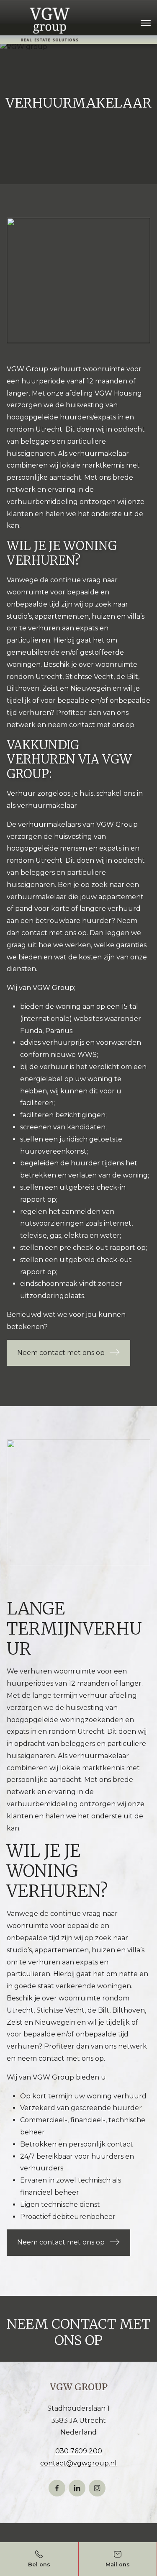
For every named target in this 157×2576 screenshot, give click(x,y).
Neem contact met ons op (61, 1353)
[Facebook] (57, 2488)
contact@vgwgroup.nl (78, 2463)
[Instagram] (97, 2488)
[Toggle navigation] (145, 23)
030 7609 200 (79, 2451)
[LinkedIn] (77, 2488)
